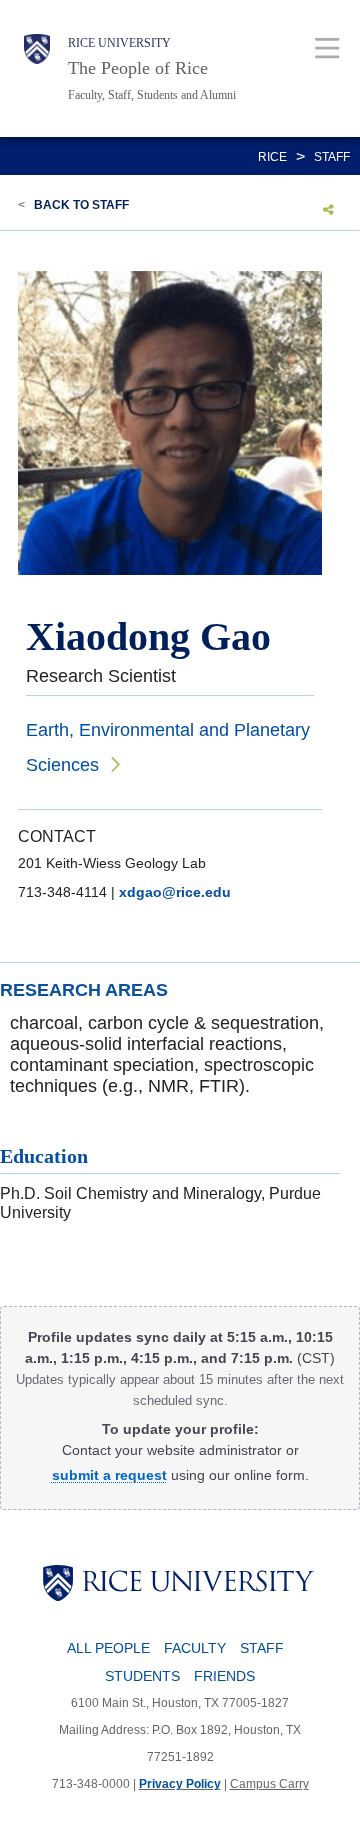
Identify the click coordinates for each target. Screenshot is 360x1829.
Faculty (195, 1648)
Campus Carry (269, 1784)
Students (142, 1676)
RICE (272, 157)
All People (108, 1648)
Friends (224, 1676)
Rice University (119, 43)
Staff (332, 157)
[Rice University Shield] (37, 68)
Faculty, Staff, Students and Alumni (152, 95)
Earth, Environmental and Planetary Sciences (168, 747)
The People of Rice (138, 68)
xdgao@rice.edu (175, 892)
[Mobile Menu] (327, 47)
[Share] (328, 209)
